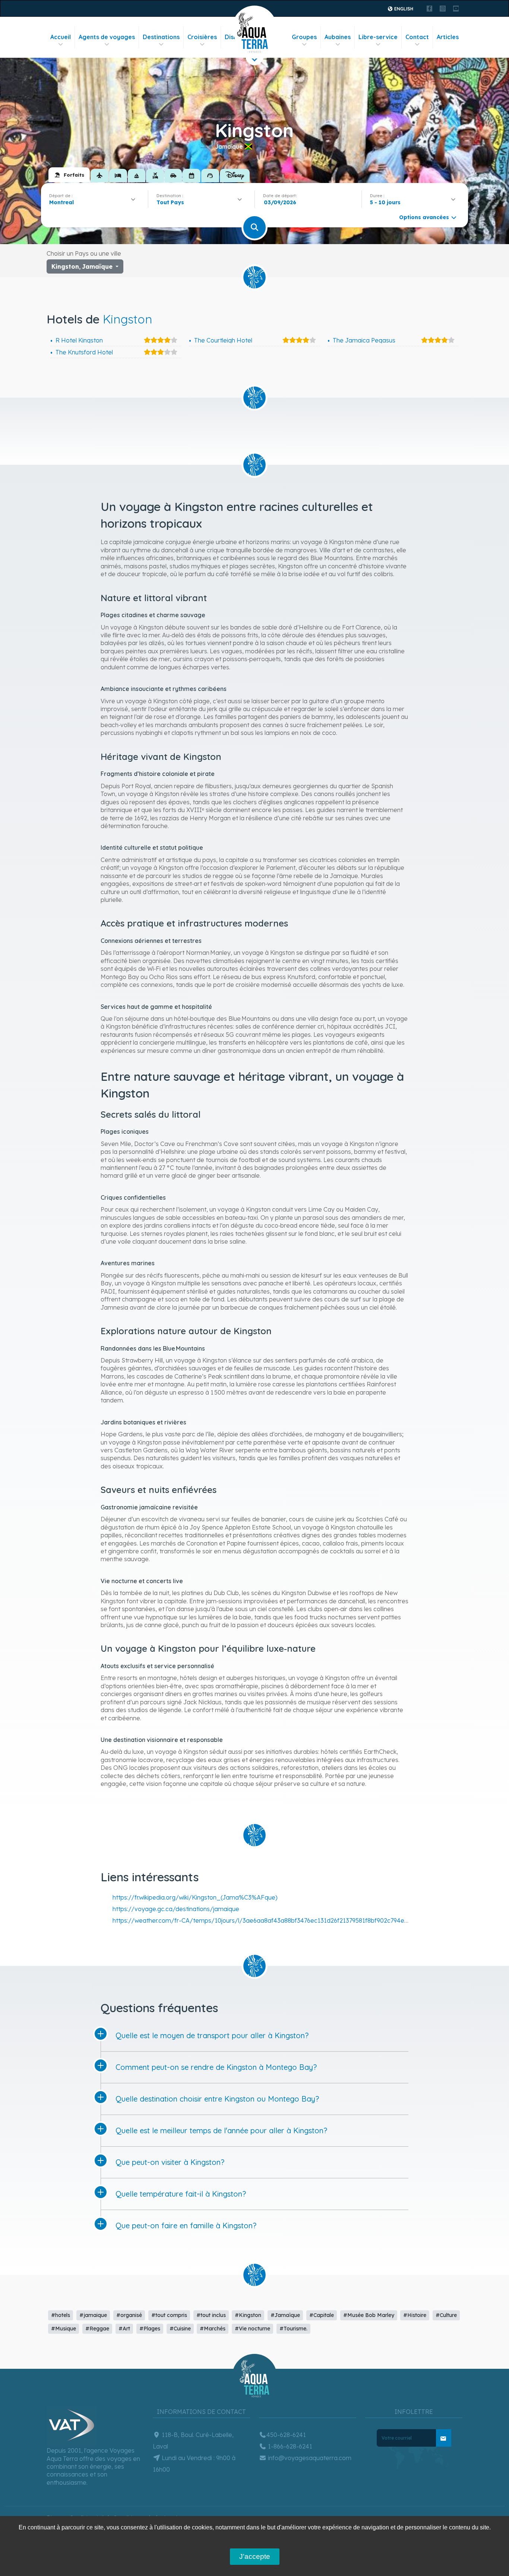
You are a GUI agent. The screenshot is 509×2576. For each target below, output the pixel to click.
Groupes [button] (304, 37)
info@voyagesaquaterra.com (309, 2458)
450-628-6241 (286, 2435)
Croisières (202, 37)
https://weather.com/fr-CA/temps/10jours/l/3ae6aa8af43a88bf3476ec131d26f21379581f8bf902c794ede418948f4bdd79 (284, 1920)
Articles (448, 37)
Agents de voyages (107, 37)
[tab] (69, 175)
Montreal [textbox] (61, 202)
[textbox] (172, 202)
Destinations (161, 37)
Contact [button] (417, 37)
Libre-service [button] (378, 37)
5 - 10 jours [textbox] (385, 202)
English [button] (403, 9)
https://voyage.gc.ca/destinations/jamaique (176, 1909)
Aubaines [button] (338, 37)
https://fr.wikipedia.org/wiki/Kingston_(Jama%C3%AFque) (195, 1897)
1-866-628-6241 (289, 2446)
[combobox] (94, 202)
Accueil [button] (61, 37)
